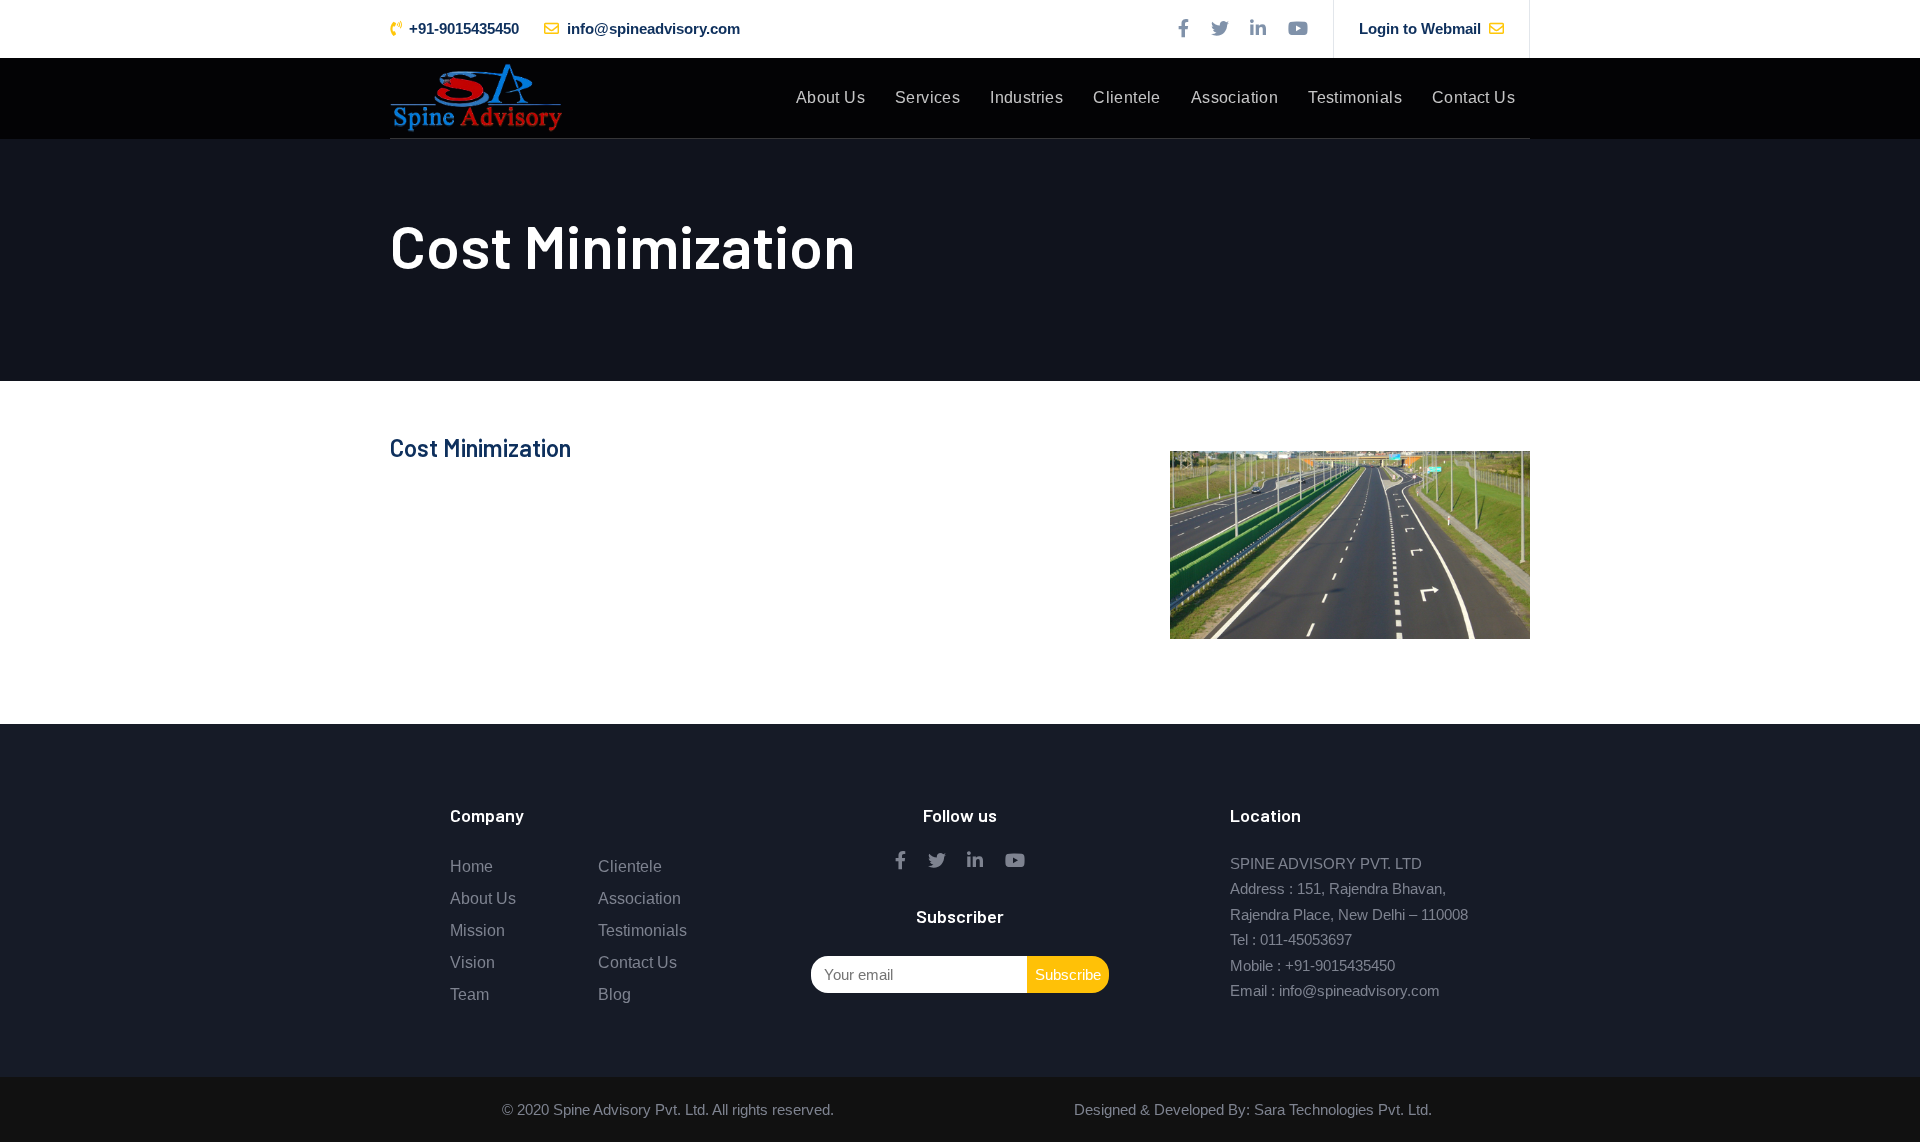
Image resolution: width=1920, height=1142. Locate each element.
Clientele (630, 866)
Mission (477, 930)
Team (469, 994)
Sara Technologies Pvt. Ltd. (1341, 1109)
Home (471, 866)
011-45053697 (1306, 939)
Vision (472, 962)
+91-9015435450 (1340, 965)
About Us (483, 898)
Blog (614, 994)
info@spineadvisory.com (1359, 990)
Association (639, 898)
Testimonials (642, 930)
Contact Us (637, 962)
